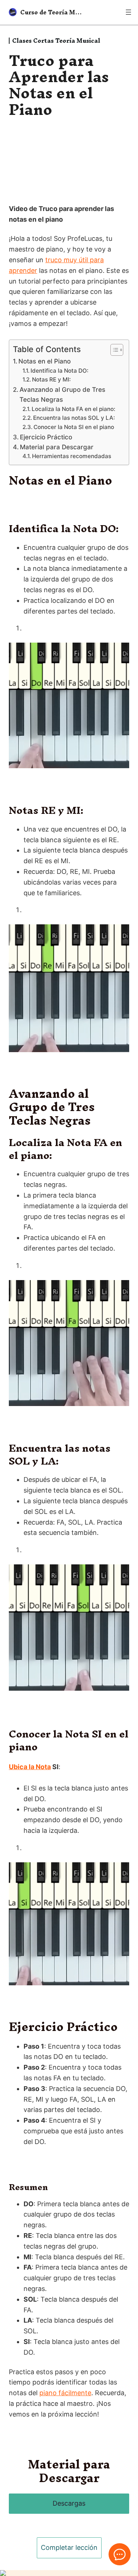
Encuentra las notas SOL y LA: (74, 418)
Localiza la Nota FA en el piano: (73, 409)
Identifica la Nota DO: (59, 371)
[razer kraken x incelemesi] (69, 2573)
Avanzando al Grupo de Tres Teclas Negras (62, 394)
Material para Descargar (57, 447)
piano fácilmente (65, 2393)
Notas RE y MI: (51, 379)
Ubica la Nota (30, 1767)
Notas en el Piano (45, 361)
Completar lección (69, 2547)
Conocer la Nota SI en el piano (74, 427)
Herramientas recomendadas (72, 456)
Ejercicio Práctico (46, 437)
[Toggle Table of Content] (113, 350)
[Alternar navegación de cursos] (128, 12)
